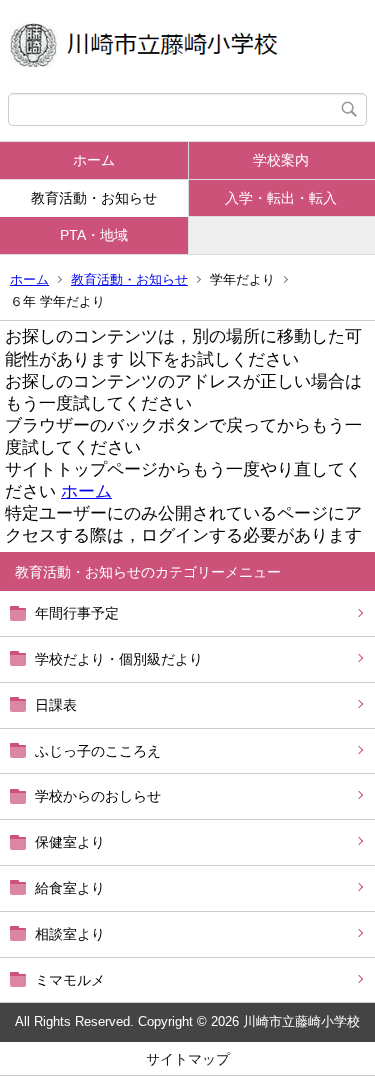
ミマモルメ (70, 980)
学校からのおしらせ (98, 796)
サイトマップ (188, 1059)
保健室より (70, 842)
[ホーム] (187, 46)
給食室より (70, 888)
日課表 (56, 705)
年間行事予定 (77, 613)
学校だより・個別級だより (119, 659)
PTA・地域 (94, 235)
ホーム (94, 160)
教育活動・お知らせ (94, 198)
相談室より (70, 934)
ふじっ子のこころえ (98, 751)
